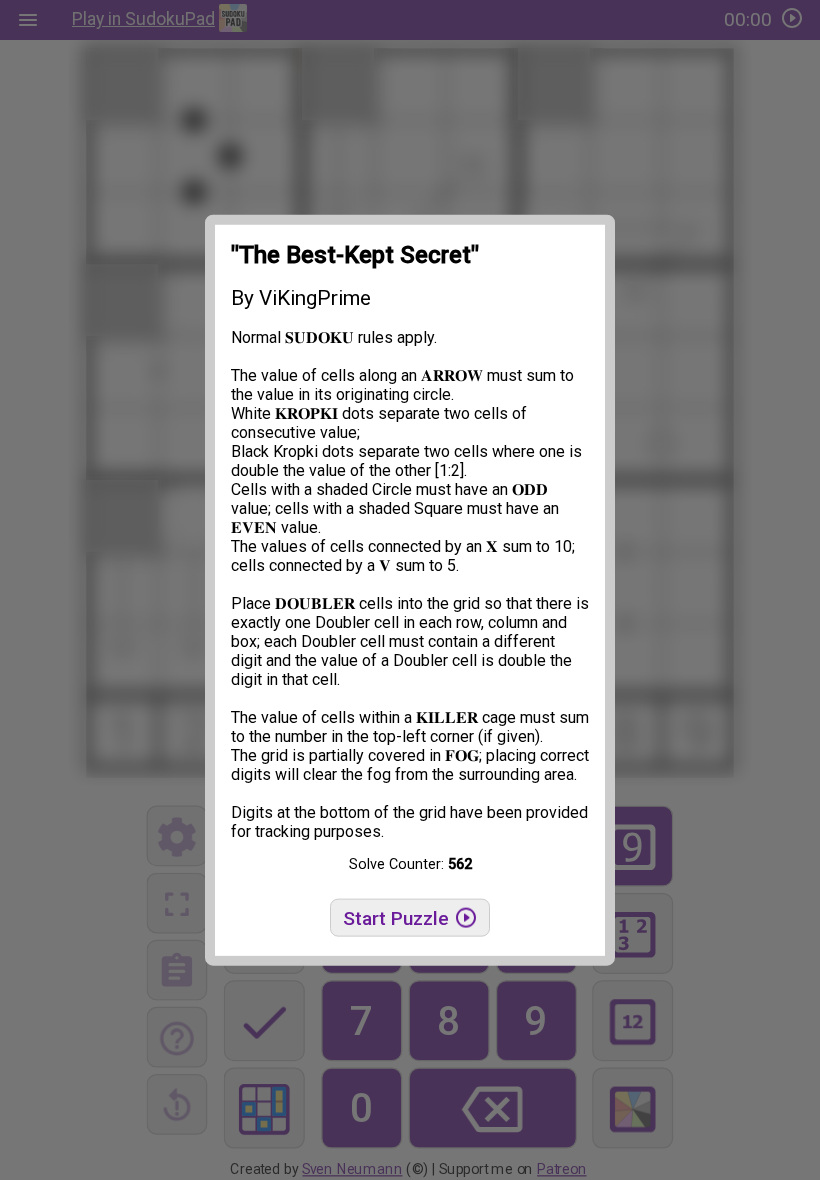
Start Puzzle (398, 918)
